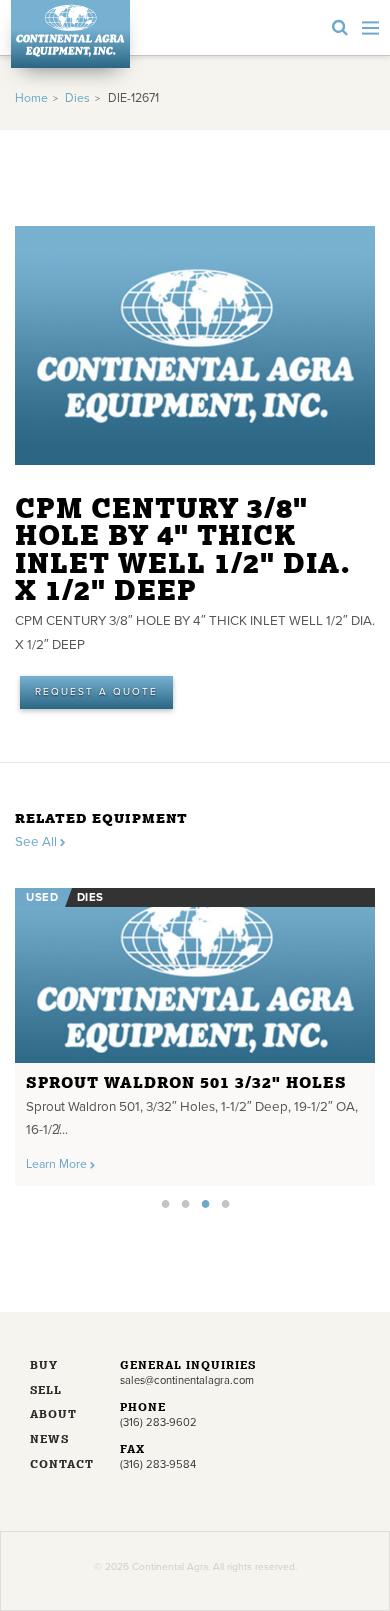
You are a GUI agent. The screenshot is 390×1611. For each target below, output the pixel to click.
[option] (195, 1032)
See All (37, 842)
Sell (46, 1391)
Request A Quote (96, 692)
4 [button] (225, 1203)
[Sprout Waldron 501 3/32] (195, 975)
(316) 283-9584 (158, 1464)
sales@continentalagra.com (187, 1380)
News (49, 1440)
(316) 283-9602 (158, 1422)
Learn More (58, 1164)
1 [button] (165, 1203)
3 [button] (205, 1203)
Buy (44, 1366)
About (53, 1415)
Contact (60, 1465)
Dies (77, 98)
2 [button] (185, 1203)
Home (31, 98)
